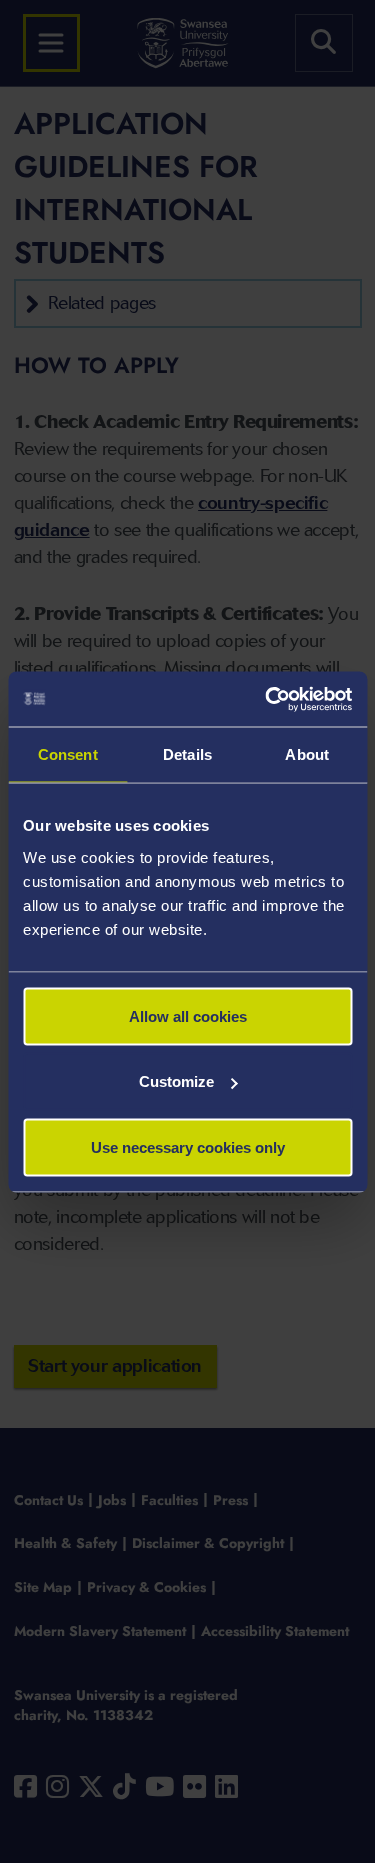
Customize (176, 1081)
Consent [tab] (68, 754)
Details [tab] (187, 754)
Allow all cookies (188, 1015)
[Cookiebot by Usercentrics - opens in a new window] (267, 699)
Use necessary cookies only (188, 1146)
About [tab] (307, 754)
